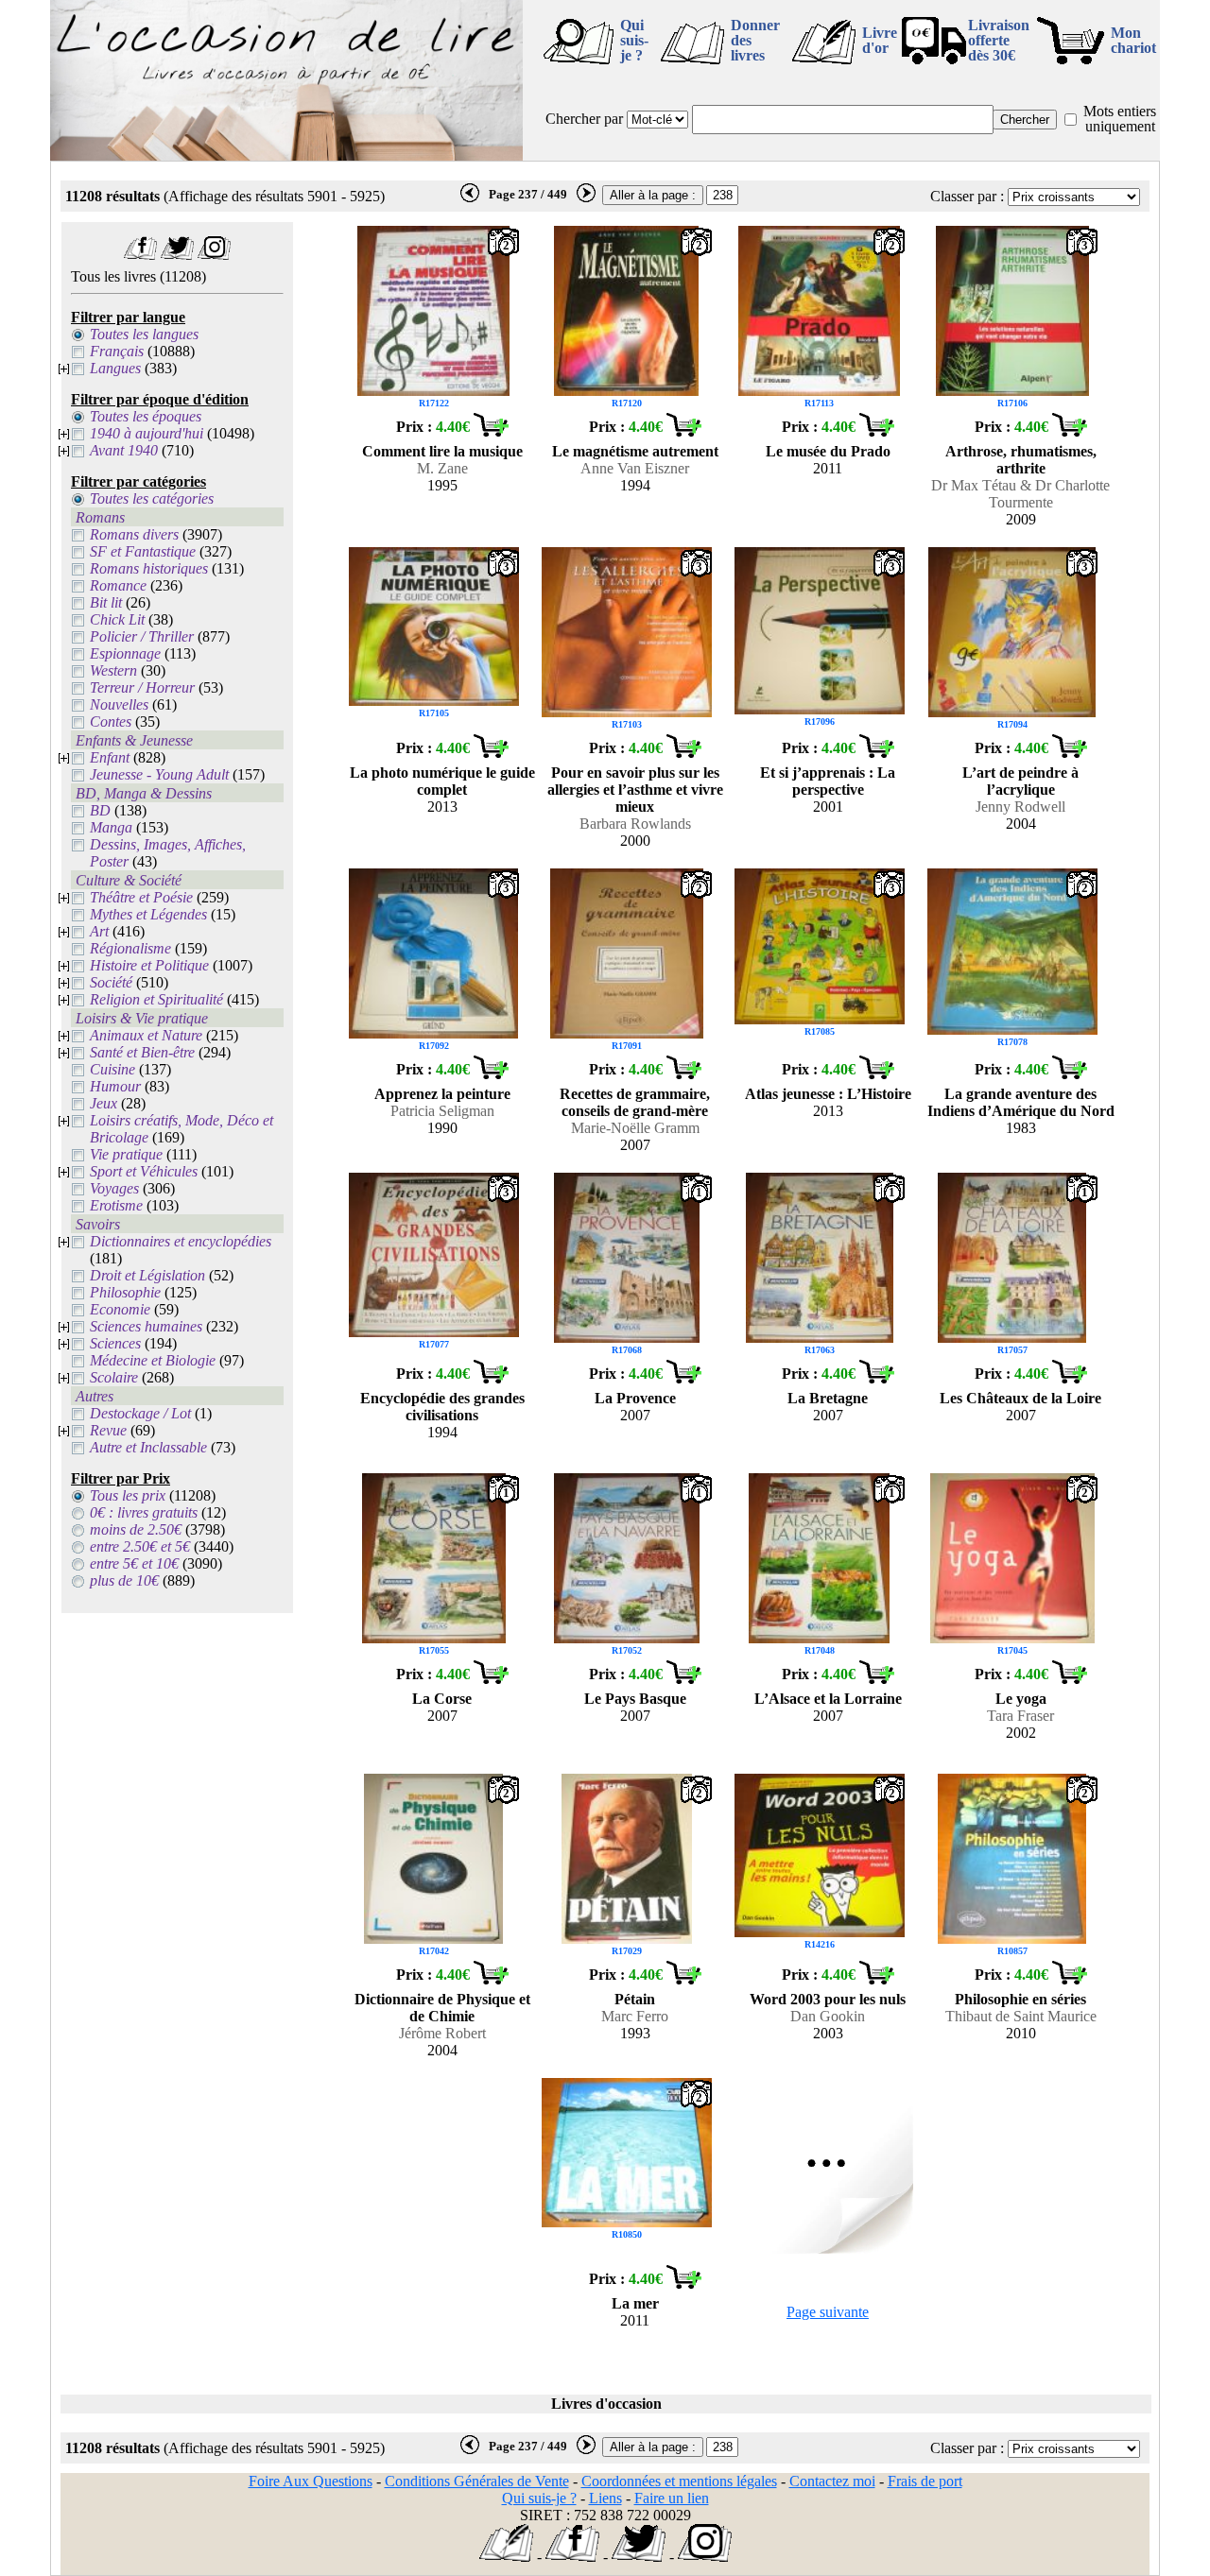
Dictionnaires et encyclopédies (181, 1241)
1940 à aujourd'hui (147, 433)
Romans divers (134, 534)
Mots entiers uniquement (1120, 119)
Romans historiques (149, 568)
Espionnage (125, 653)
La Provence (635, 1398)
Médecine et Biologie (153, 1360)
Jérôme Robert (442, 2033)
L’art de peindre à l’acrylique (1020, 781)
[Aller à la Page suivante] (828, 2249)
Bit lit (106, 602)
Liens (605, 2498)
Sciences (115, 1343)
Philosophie (125, 1292)
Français (117, 351)
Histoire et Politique (149, 965)
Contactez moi (832, 2481)
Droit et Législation (147, 1275)
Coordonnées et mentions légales (679, 2481)
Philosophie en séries (1020, 1999)
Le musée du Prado (828, 451)
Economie (120, 1309)
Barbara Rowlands (635, 824)
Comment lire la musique (442, 451)
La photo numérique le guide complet (442, 781)
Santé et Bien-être (142, 1052)
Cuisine (112, 1069)
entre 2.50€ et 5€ (140, 1546)
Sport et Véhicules (144, 1171)
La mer (635, 2303)
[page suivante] (586, 198)
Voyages (114, 1188)
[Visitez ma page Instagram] (214, 255)
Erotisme (116, 1205)
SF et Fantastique (143, 551)
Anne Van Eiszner (635, 468)
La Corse (442, 1699)
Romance (118, 585)
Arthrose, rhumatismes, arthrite (1021, 460)
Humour (115, 1086)
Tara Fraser (1020, 1716)
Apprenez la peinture (442, 1094)
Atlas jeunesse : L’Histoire (828, 1094)
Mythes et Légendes (148, 914)
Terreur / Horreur (142, 687)
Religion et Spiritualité (156, 999)
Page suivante (828, 2312)
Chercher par (584, 119)
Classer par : (967, 196)
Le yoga (1021, 1699)
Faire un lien (672, 2498)
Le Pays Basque (635, 1699)
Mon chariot (1133, 40)
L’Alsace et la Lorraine (828, 1699)
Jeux (104, 1103)
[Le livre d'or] (506, 2557)
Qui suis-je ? (634, 40)
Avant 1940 (124, 450)
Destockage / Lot (140, 1413)
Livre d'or (880, 40)
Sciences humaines (146, 1326)
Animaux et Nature (146, 1035)
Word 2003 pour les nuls (828, 1999)
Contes (111, 721)
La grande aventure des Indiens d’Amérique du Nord (1021, 1102)
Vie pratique (126, 1154)
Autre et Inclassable (148, 1447)
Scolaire (114, 1377)
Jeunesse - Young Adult (159, 774)
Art (99, 931)
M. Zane (442, 468)
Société (111, 982)
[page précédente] (470, 198)
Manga (111, 827)
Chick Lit (117, 619)
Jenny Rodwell (1020, 807)
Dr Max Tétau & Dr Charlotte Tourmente (1020, 494)
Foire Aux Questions (311, 2481)
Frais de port (925, 2481)
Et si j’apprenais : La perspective (828, 781)
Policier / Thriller (142, 636)
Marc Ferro (635, 2016)
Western (113, 670)
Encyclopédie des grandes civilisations (442, 1407)
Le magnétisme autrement (635, 451)
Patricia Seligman (442, 1111)
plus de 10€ (124, 1580)
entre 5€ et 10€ (134, 1563)
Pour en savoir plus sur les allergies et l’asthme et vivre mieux (635, 790)
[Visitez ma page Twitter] (177, 255)
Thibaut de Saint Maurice (1021, 2016)
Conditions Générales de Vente (477, 2481)
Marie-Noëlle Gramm (635, 1128)
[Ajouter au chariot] (491, 431)
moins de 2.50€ (136, 1529)
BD (100, 810)
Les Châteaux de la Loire (1020, 1398)
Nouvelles (119, 704)
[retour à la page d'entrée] (286, 155)
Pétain (635, 1999)
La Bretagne (828, 1398)
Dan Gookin (828, 2016)
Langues (115, 368)
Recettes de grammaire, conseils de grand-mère (635, 1102)
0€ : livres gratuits (144, 1512)
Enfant (110, 757)
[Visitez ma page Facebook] (140, 255)
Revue (108, 1430)
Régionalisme (130, 948)
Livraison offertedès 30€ (999, 40)
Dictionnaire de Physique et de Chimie (442, 2008)
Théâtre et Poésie (141, 897)
